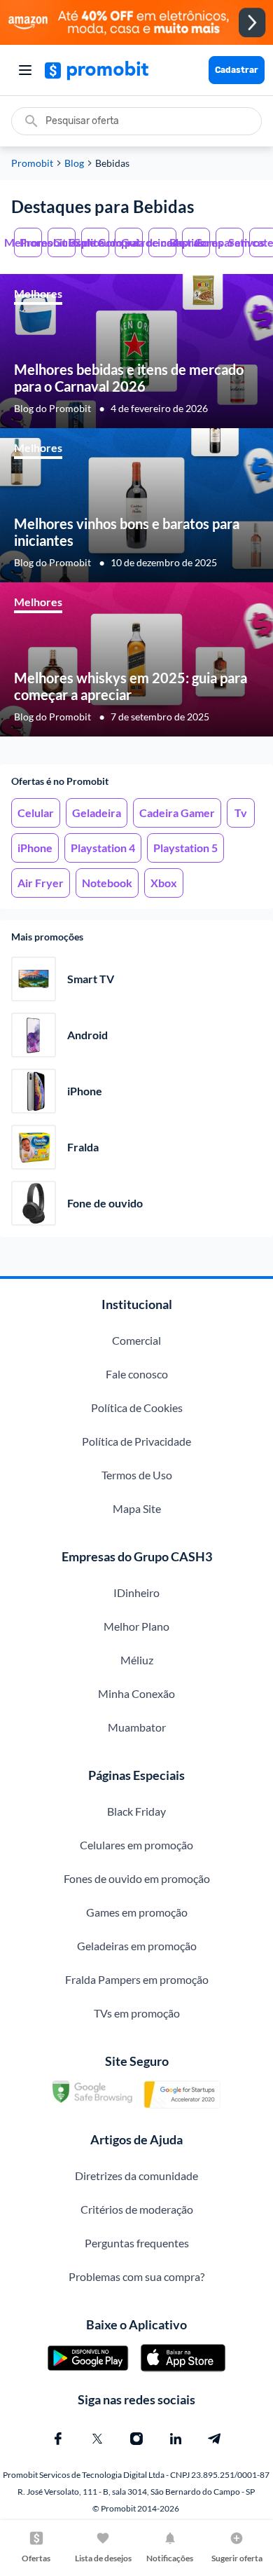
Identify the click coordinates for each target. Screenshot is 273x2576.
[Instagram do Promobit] (136, 2439)
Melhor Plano (136, 1626)
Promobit (32, 163)
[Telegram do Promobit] (215, 2439)
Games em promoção (137, 1912)
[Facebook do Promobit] (58, 2439)
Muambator (137, 1727)
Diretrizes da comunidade (136, 2176)
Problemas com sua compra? (136, 2276)
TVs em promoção (137, 2013)
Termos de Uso (137, 1475)
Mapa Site (137, 1508)
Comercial (136, 1340)
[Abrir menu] (25, 70)
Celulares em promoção (136, 1845)
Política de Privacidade (136, 1441)
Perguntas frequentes (137, 2243)
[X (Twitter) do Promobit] (97, 2439)
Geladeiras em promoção (137, 1946)
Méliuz (137, 1660)
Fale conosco (137, 1374)
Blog (74, 163)
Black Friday (136, 1811)
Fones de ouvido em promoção (137, 1878)
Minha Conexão (136, 1693)
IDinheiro (136, 1592)
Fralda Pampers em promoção (137, 1979)
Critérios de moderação (137, 2209)
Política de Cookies (137, 1407)
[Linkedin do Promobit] (176, 2439)
